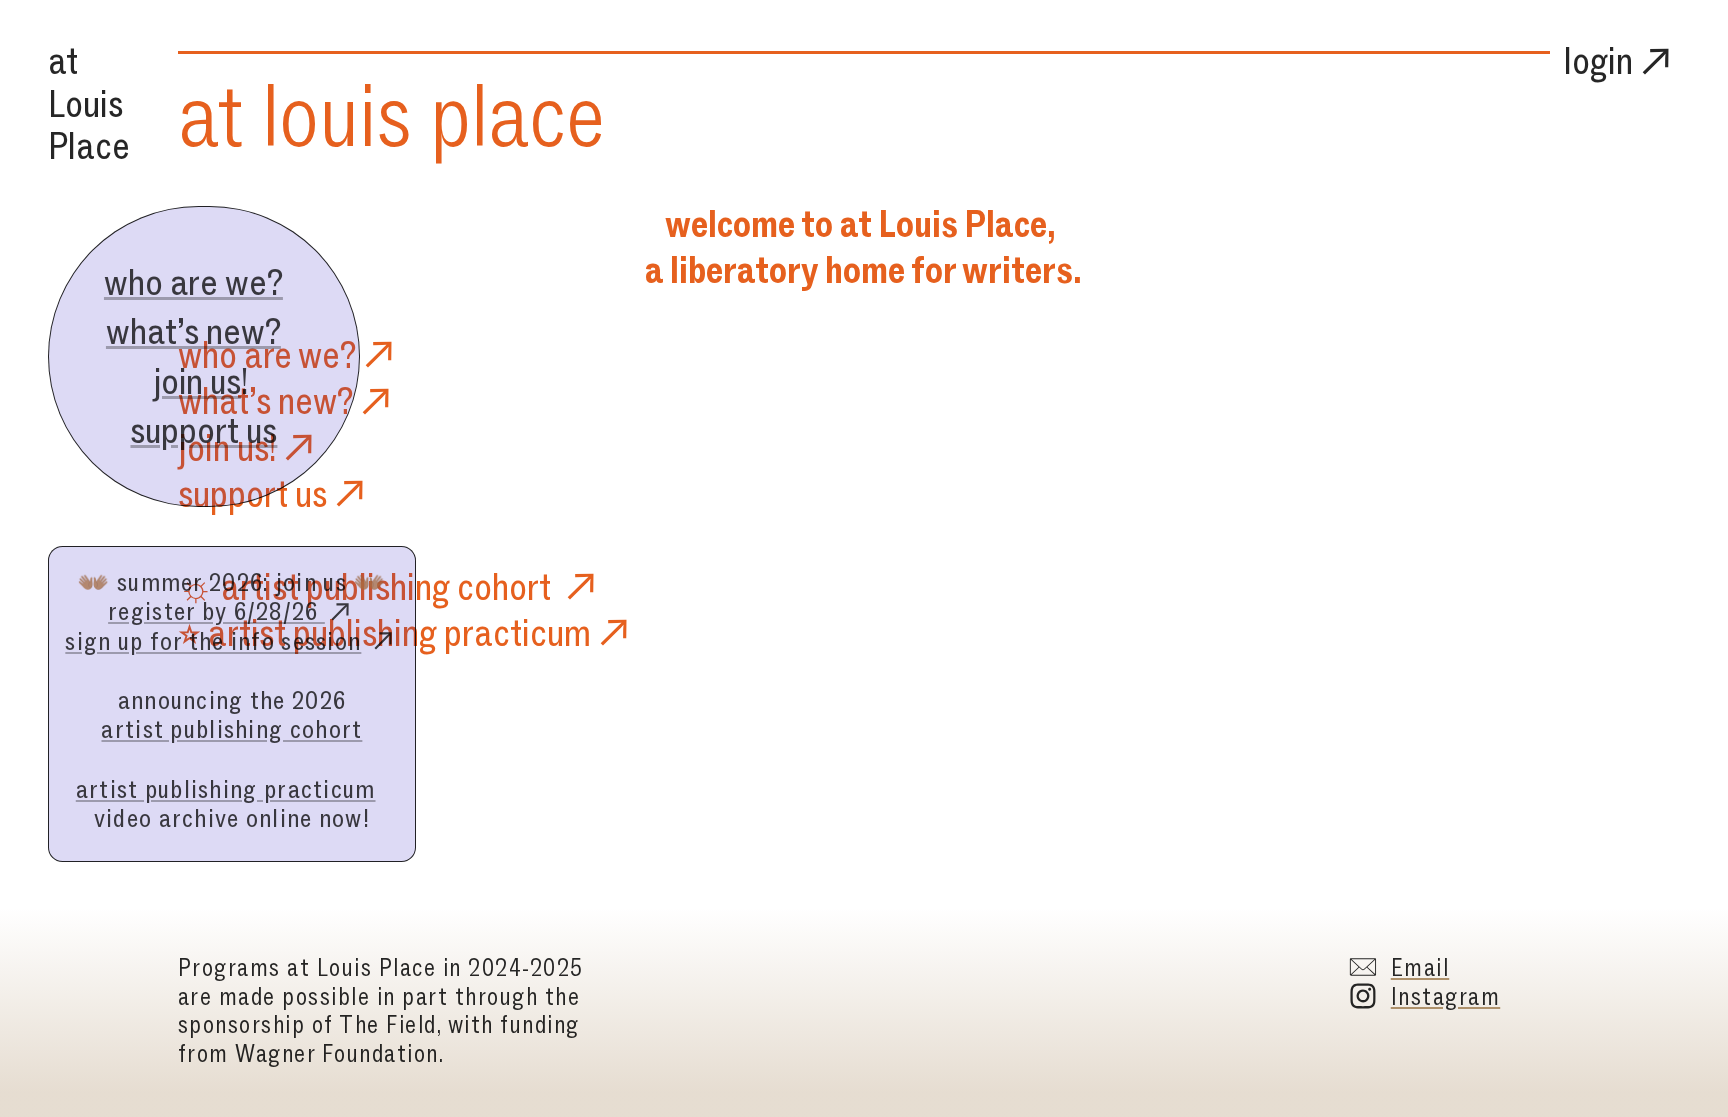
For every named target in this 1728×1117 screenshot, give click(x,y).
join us (197, 381)
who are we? (193, 282)
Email (1420, 967)
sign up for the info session (213, 641)
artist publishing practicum (226, 789)
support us (203, 430)
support (233, 493)
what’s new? (193, 331)
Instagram (1445, 996)
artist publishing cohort (231, 729)
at (211, 115)
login (1598, 60)
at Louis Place (89, 103)
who (207, 354)
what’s (224, 400)
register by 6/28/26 (216, 611)
